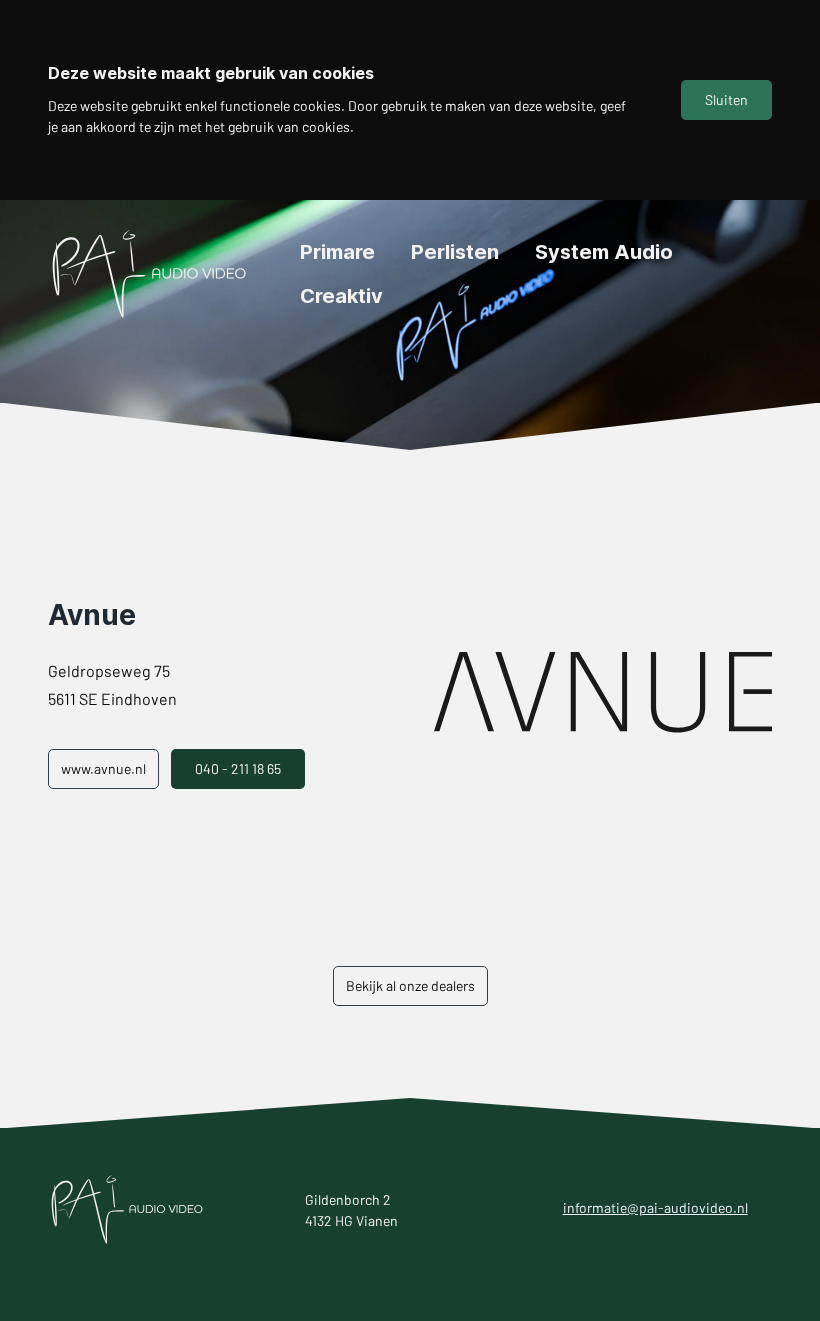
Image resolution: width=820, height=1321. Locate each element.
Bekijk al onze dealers (410, 985)
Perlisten (455, 252)
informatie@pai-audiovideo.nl (655, 1207)
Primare (337, 252)
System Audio (604, 252)
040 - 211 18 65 (238, 768)
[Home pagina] (150, 274)
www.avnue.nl (103, 768)
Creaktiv (341, 296)
